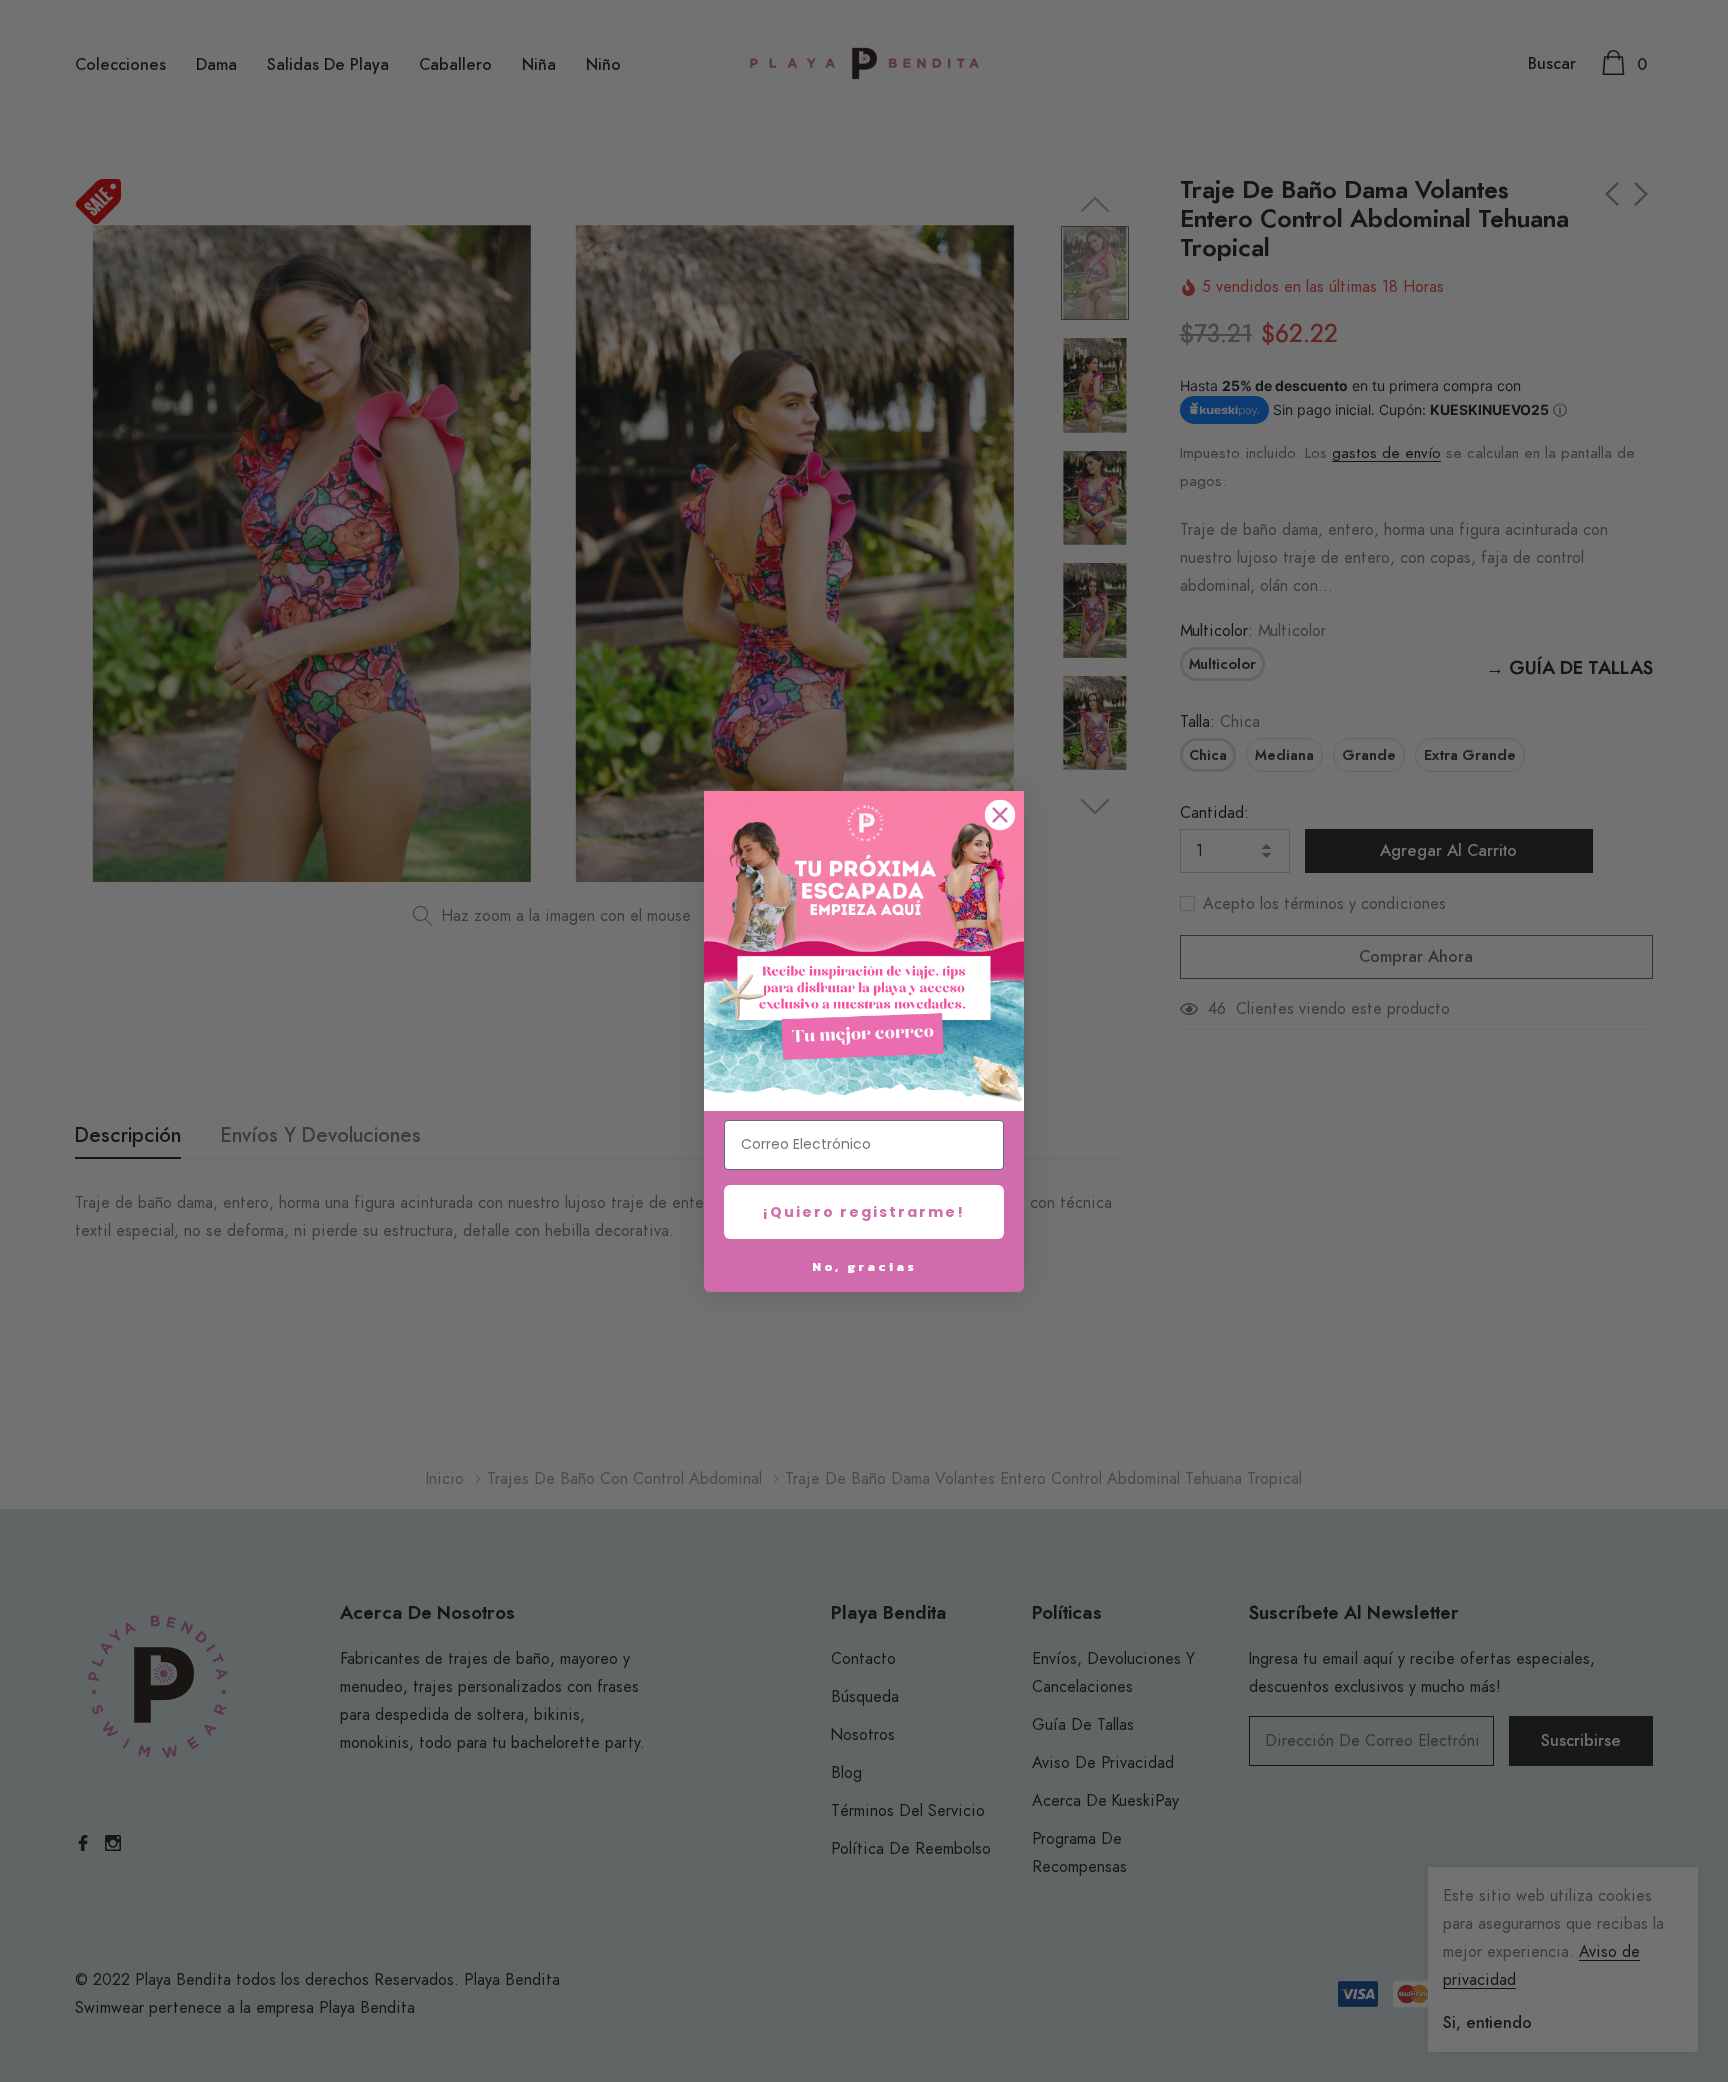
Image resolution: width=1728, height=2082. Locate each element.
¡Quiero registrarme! (864, 1212)
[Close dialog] (1000, 815)
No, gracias (864, 1266)
